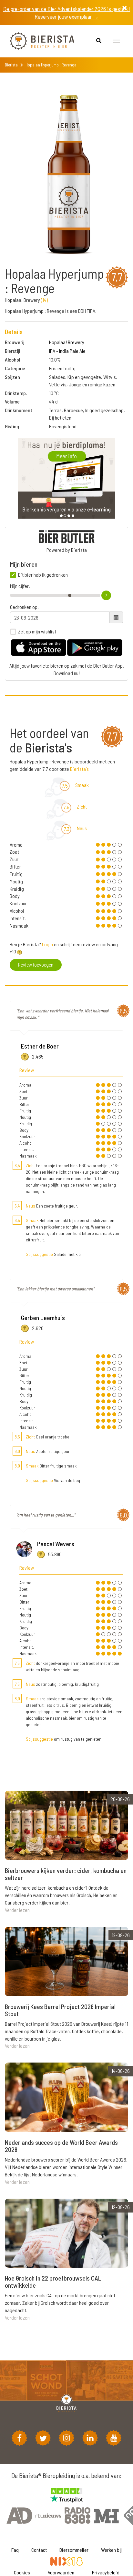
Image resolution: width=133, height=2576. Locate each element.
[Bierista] (37, 41)
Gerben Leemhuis (43, 1318)
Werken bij (111, 2550)
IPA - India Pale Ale (67, 351)
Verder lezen (17, 1910)
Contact (39, 2550)
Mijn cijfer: (20, 586)
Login (47, 944)
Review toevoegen (36, 965)
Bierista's (79, 769)
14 (44, 300)
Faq (15, 2550)
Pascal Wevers (56, 1544)
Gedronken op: (24, 607)
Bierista (11, 65)
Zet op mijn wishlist (37, 632)
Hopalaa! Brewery (67, 342)
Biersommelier (74, 2550)
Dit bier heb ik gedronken (43, 575)
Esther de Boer (40, 1046)
